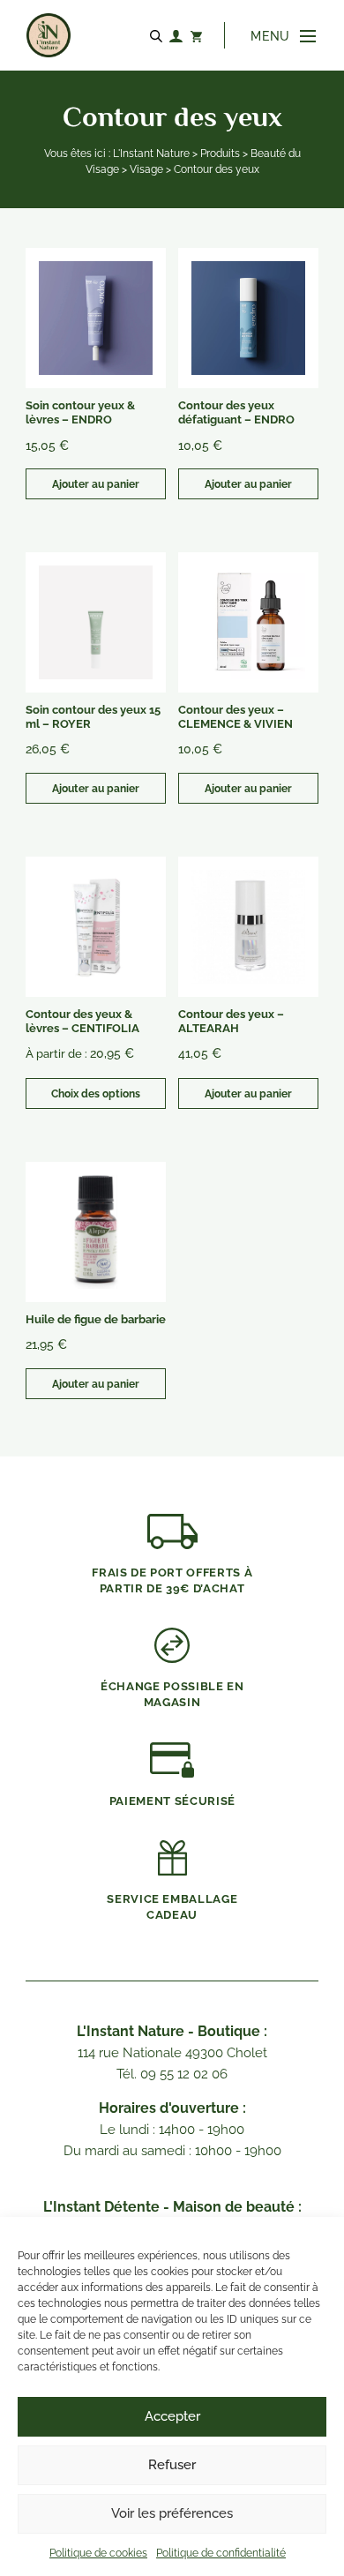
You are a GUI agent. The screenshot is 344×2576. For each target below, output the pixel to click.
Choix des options (96, 1094)
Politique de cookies (98, 2553)
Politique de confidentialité (221, 2553)
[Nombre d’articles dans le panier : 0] (196, 35)
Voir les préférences (172, 2513)
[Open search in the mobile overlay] (159, 35)
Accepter (172, 2416)
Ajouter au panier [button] (96, 484)
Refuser (172, 2465)
